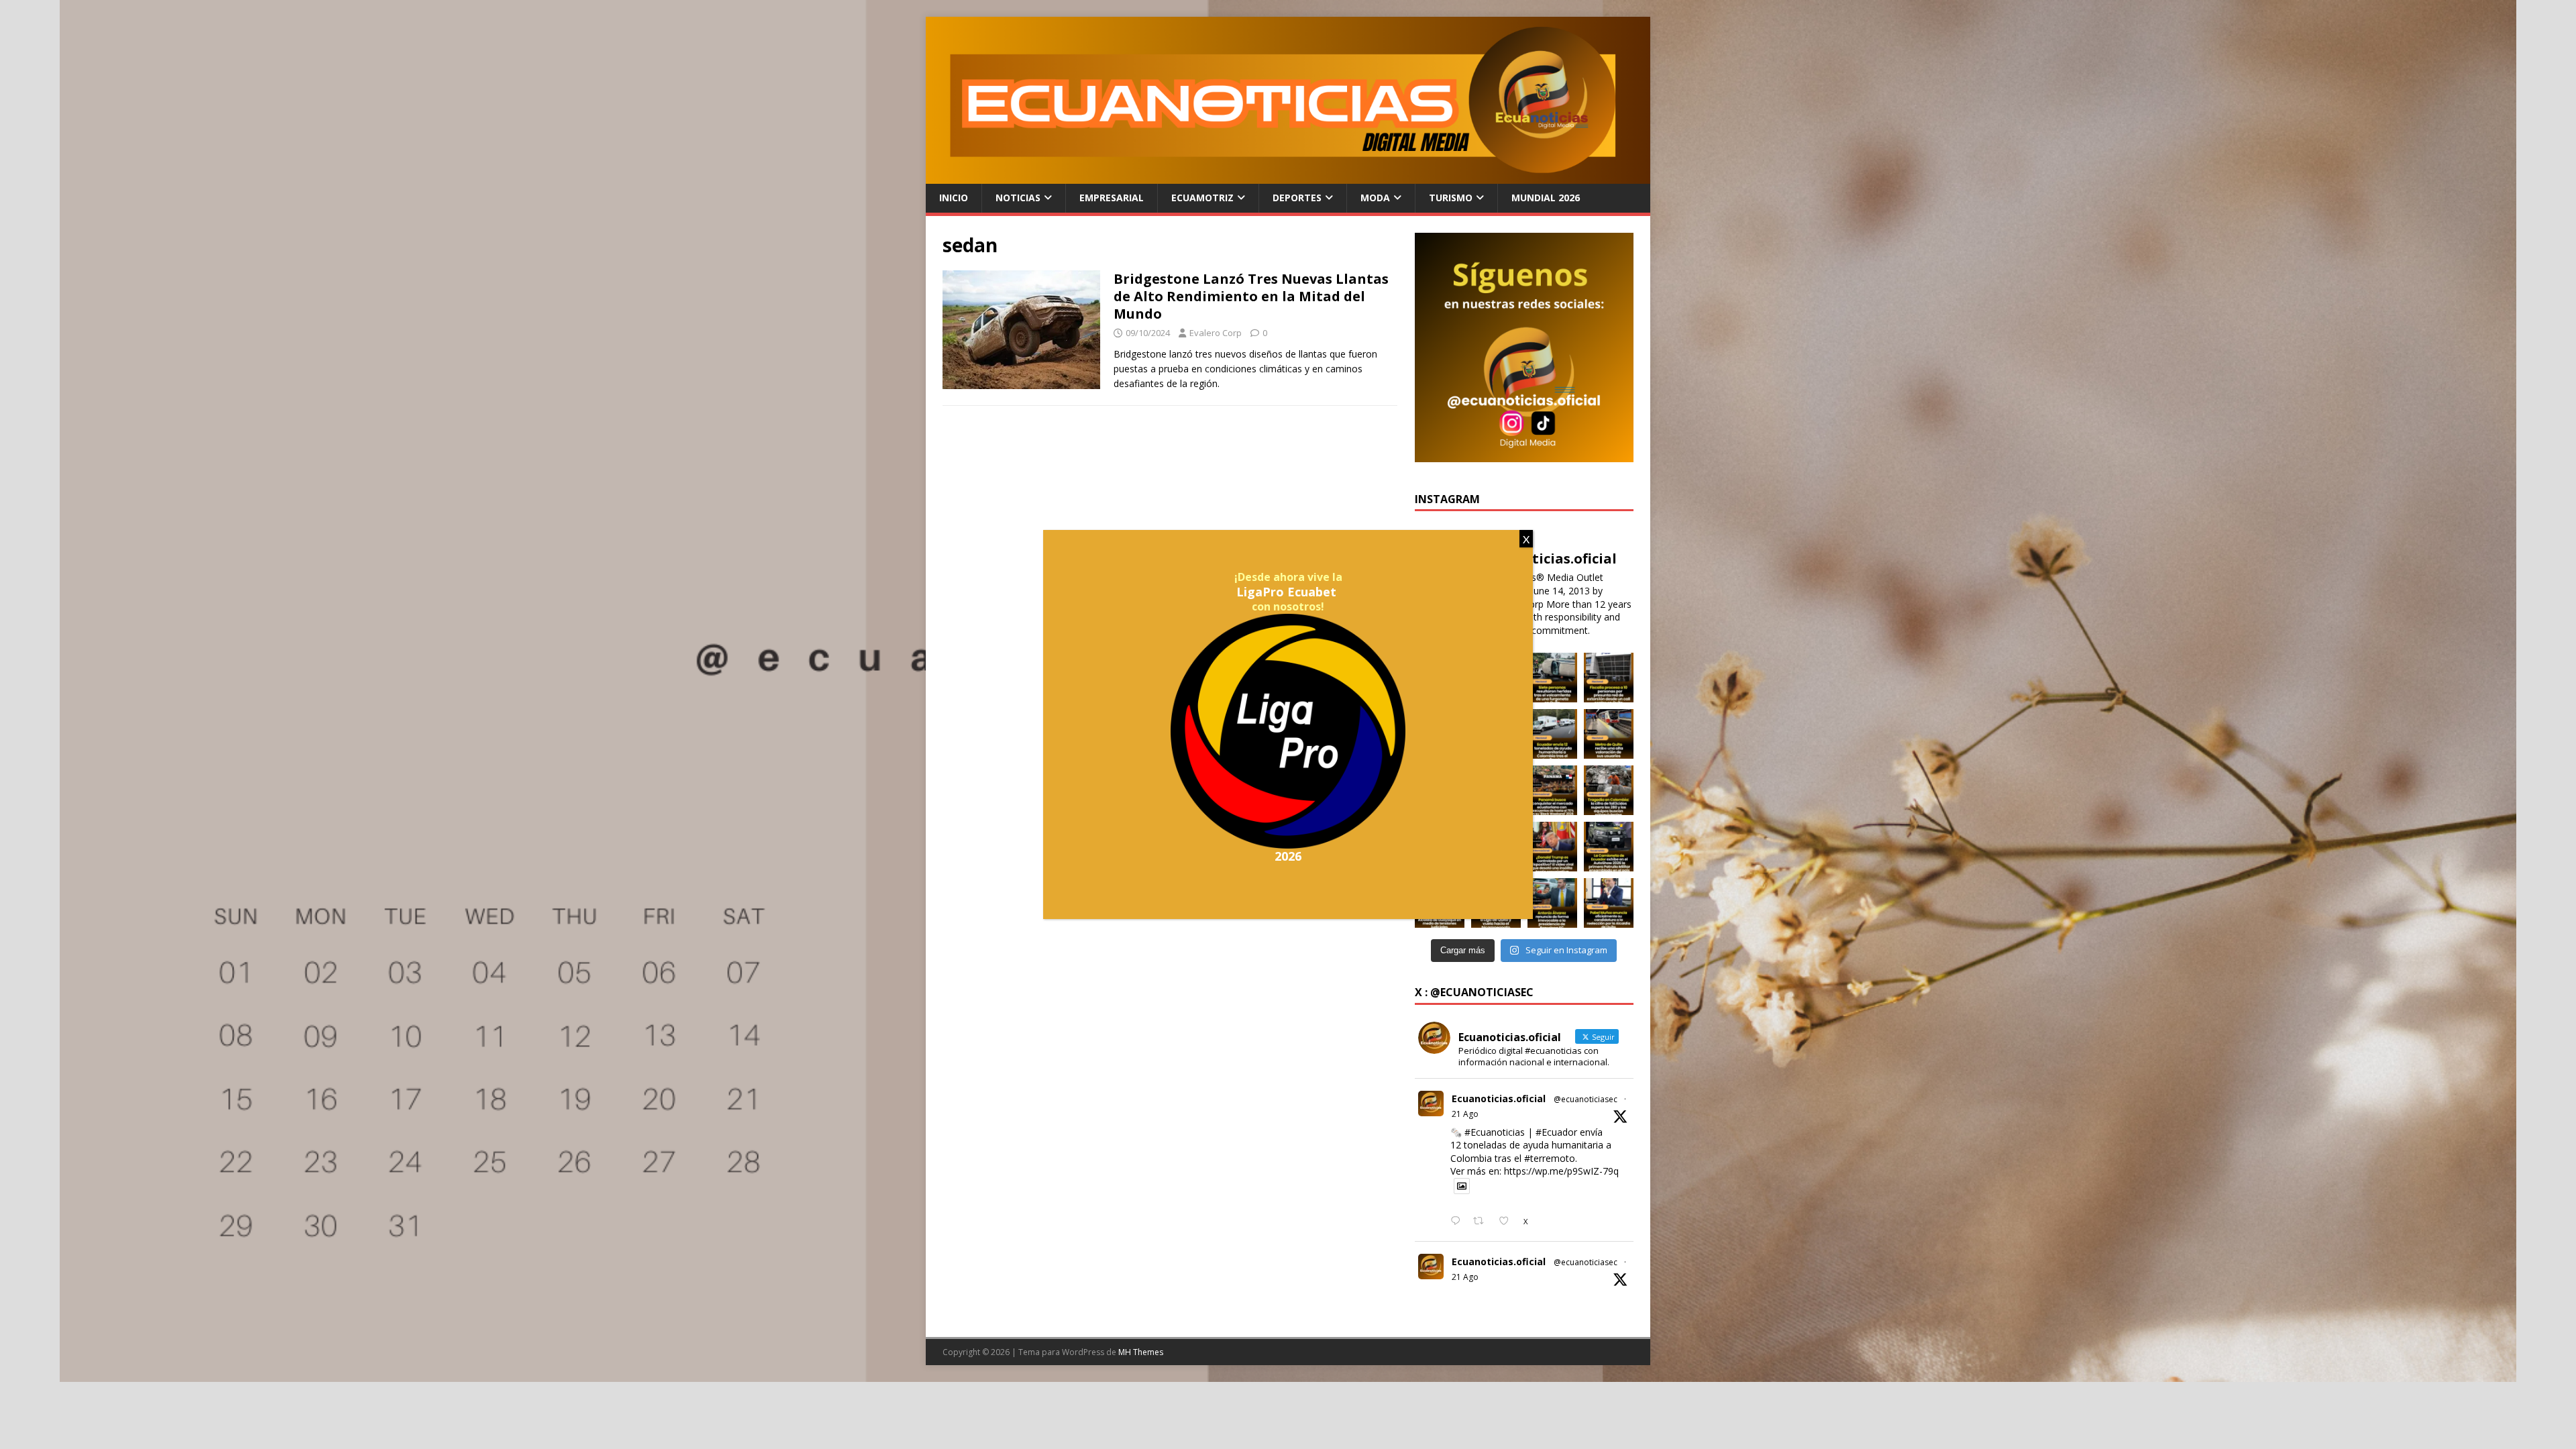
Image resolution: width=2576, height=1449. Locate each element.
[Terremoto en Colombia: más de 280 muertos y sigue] (1609, 790)
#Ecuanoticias (1495, 1132)
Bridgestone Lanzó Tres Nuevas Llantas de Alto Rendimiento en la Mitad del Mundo (1251, 296)
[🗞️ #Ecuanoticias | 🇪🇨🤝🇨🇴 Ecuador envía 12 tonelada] (1552, 734)
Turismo (1451, 198)
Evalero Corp (1216, 333)
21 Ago (1465, 1114)
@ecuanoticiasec (1586, 1099)
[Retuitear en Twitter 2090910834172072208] (1482, 1222)
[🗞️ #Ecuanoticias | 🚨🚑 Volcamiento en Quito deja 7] (1552, 678)
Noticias (1018, 198)
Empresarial (1112, 198)
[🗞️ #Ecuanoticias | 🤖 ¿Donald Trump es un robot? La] (1552, 847)
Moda (1375, 198)
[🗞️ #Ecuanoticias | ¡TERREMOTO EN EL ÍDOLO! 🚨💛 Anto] (1552, 903)
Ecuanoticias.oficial (1499, 1098)
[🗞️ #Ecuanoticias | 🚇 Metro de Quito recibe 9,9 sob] (1609, 734)
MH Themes (1141, 1352)
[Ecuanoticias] (1288, 176)
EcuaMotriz (1202, 198)
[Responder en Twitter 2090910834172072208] (1458, 1222)
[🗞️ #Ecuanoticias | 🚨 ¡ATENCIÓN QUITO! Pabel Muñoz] (1609, 903)
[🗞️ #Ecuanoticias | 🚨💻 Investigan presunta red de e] (1609, 678)
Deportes (1297, 198)
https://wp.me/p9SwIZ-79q (1561, 1171)
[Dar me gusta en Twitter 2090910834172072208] (1508, 1222)
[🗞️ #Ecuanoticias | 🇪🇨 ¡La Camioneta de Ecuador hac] (1609, 847)
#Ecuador (1556, 1132)
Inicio (954, 198)
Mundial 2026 (1546, 198)
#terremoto (1550, 1158)
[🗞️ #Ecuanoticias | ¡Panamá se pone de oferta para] (1552, 790)
